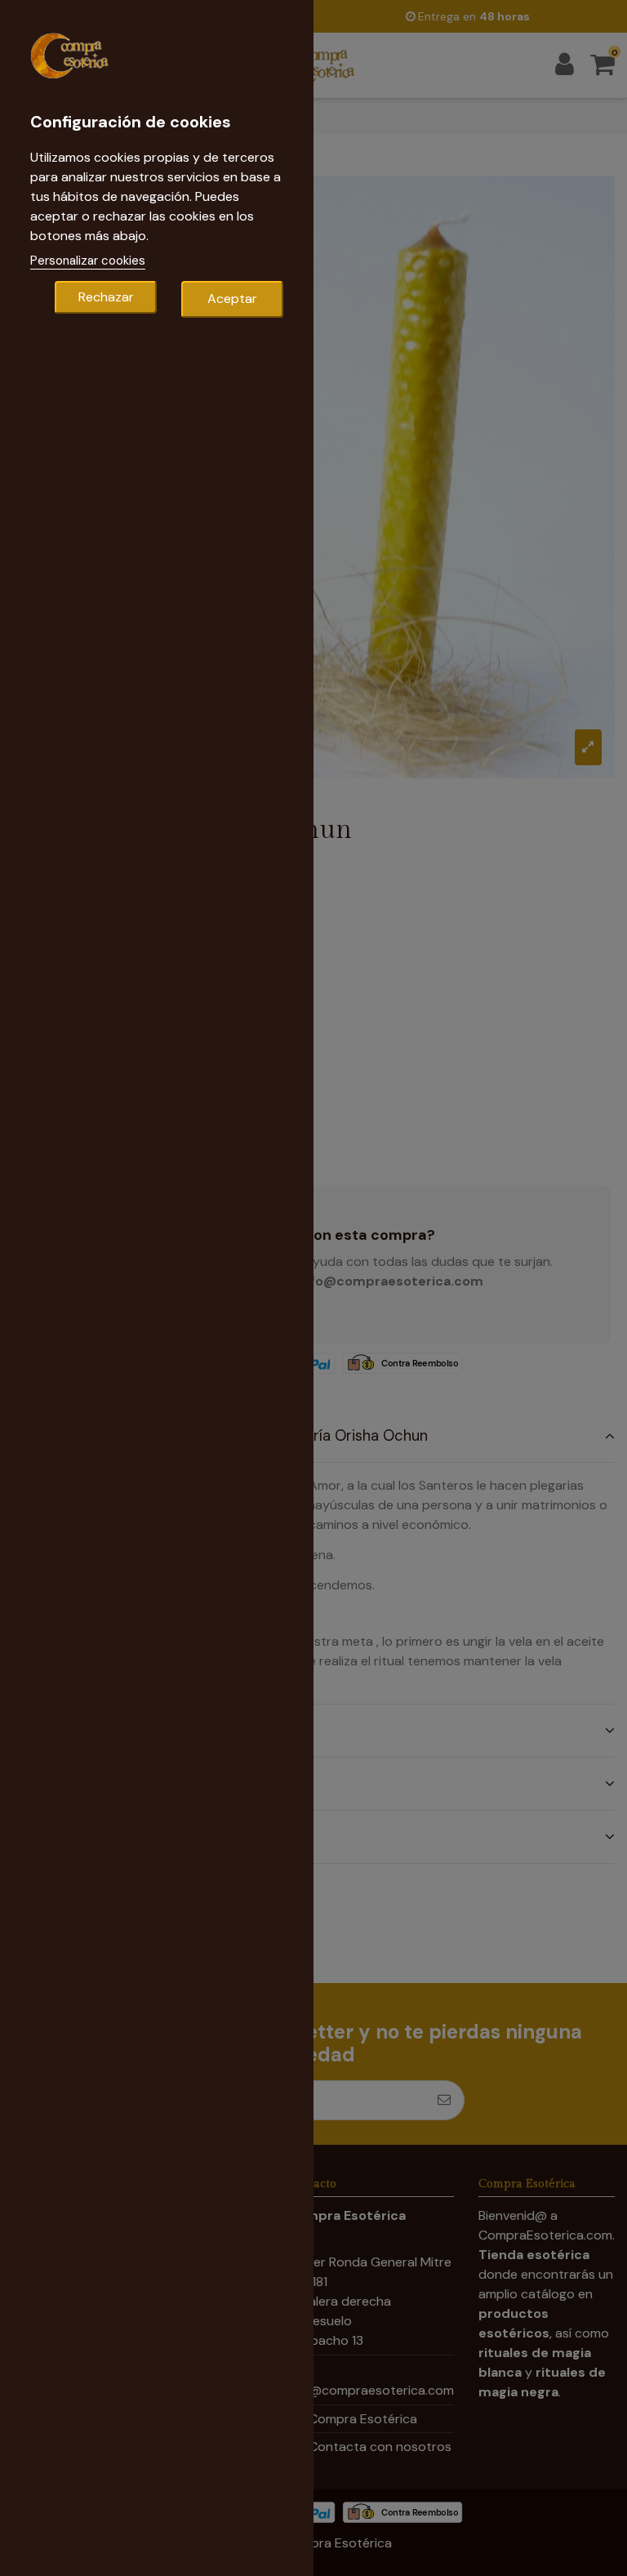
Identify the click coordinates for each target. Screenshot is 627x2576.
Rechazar (106, 297)
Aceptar (232, 299)
